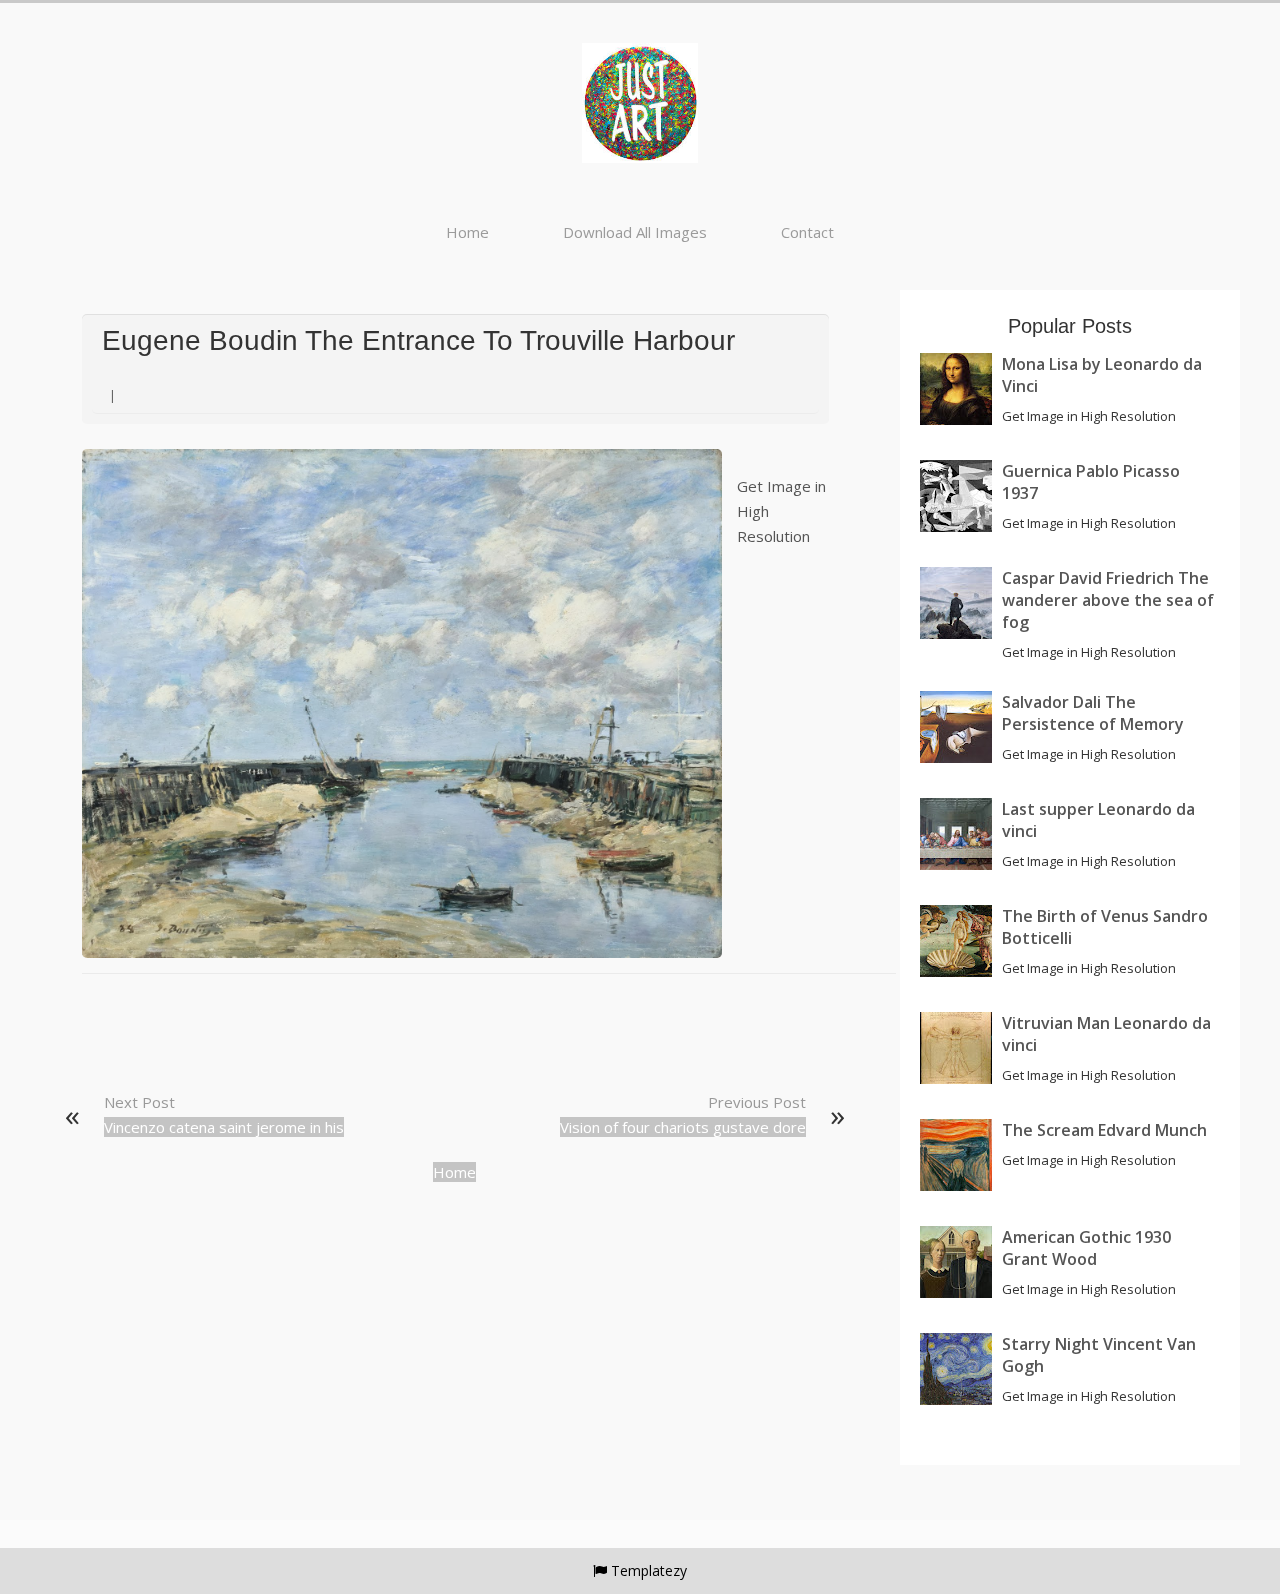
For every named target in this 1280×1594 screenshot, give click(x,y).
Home (467, 232)
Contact (807, 232)
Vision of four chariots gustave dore (683, 1127)
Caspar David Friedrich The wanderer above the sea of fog (1108, 600)
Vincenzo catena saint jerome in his (224, 1127)
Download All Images (635, 232)
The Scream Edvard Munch (1104, 1130)
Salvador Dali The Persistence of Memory (1093, 713)
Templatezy (649, 1570)
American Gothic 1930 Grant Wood (1086, 1248)
